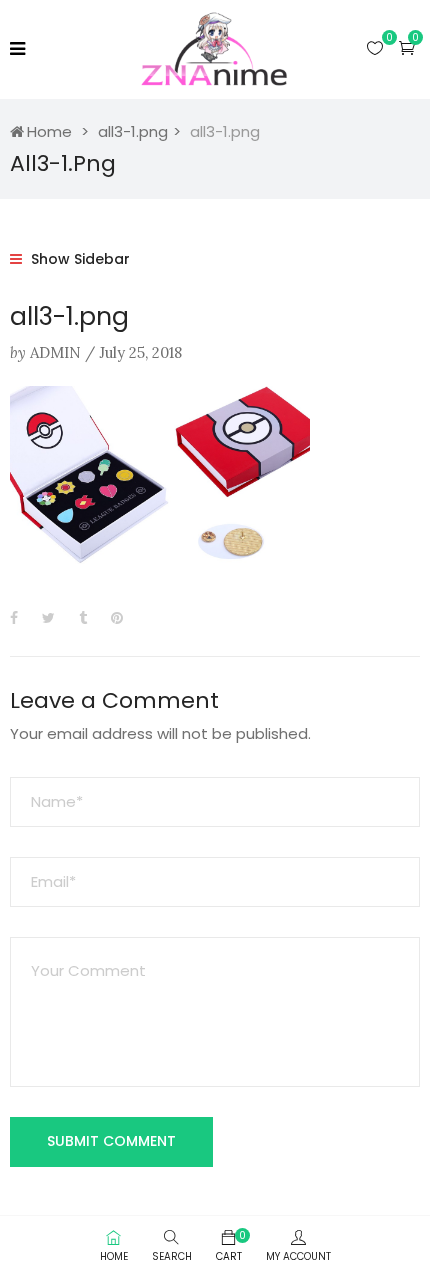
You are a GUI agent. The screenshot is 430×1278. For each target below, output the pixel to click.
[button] (407, 47)
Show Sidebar (78, 259)
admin (55, 352)
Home (49, 131)
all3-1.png (133, 131)
